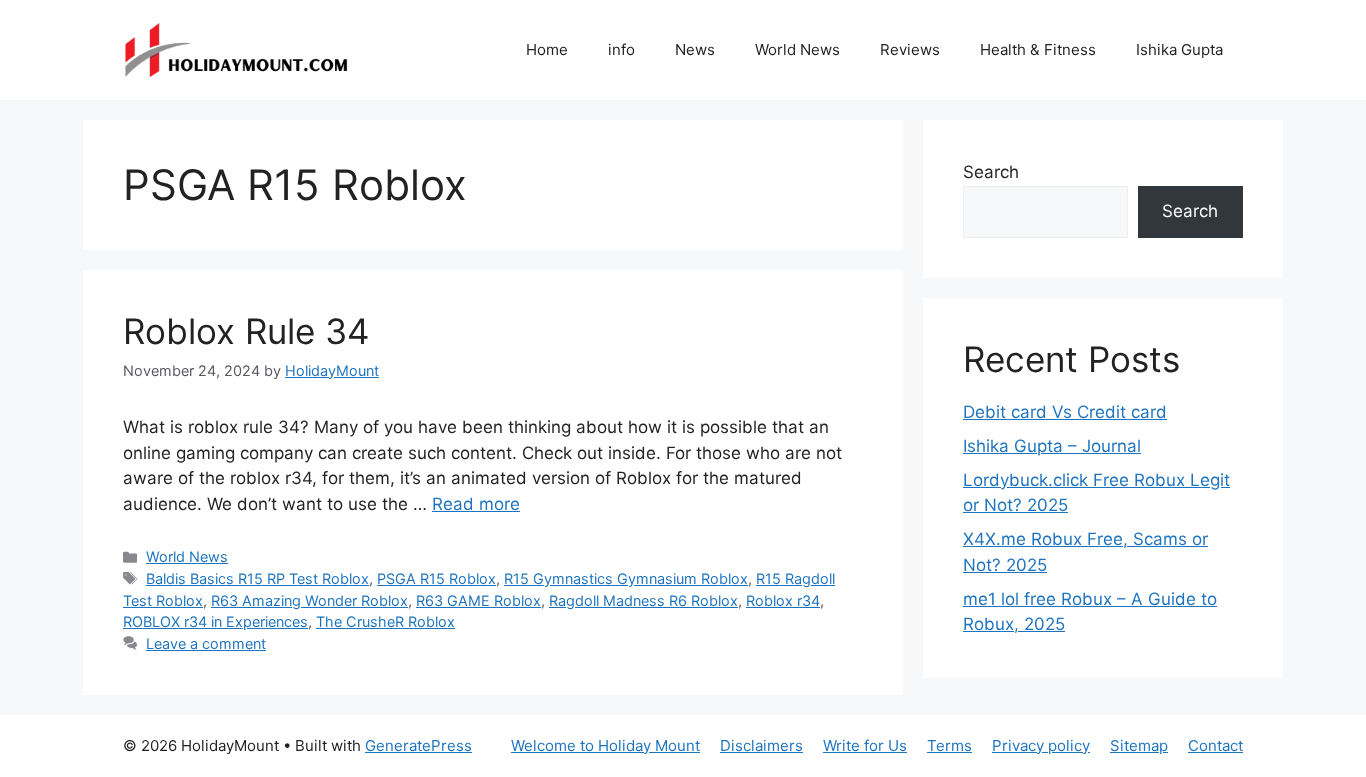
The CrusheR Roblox (385, 621)
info (621, 49)
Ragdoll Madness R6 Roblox (643, 600)
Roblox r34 (783, 600)
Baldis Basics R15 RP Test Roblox (257, 578)
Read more (476, 504)
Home (547, 49)
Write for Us (865, 745)
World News (797, 49)
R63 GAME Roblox (478, 600)
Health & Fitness (1038, 49)
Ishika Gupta (1179, 49)
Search (991, 172)
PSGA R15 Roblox (436, 578)
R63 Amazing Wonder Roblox (309, 600)
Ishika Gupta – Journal (1052, 446)
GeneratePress (418, 745)
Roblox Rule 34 (246, 331)
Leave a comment (206, 643)
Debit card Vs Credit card (1065, 412)
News (695, 49)
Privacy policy (1041, 745)
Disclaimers (761, 745)
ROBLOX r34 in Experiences (215, 621)
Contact (1215, 745)
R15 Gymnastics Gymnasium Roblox (626, 578)
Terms (949, 745)
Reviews (910, 49)
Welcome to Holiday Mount (605, 745)
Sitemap (1139, 745)
